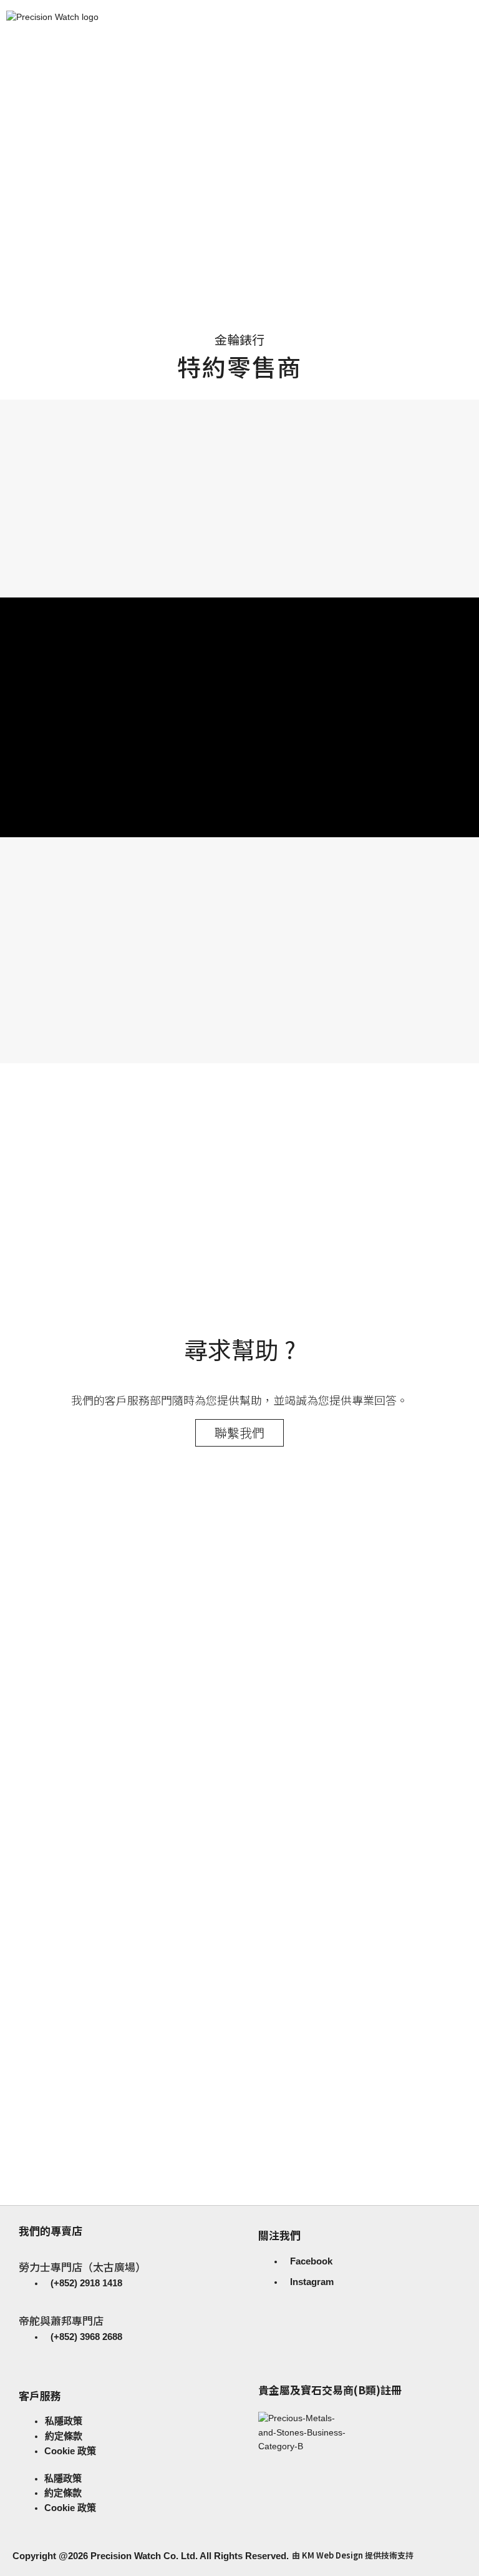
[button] (239, 244)
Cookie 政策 (70, 2451)
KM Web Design (332, 2555)
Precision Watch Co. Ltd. (143, 2556)
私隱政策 (64, 2421)
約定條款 (64, 2436)
